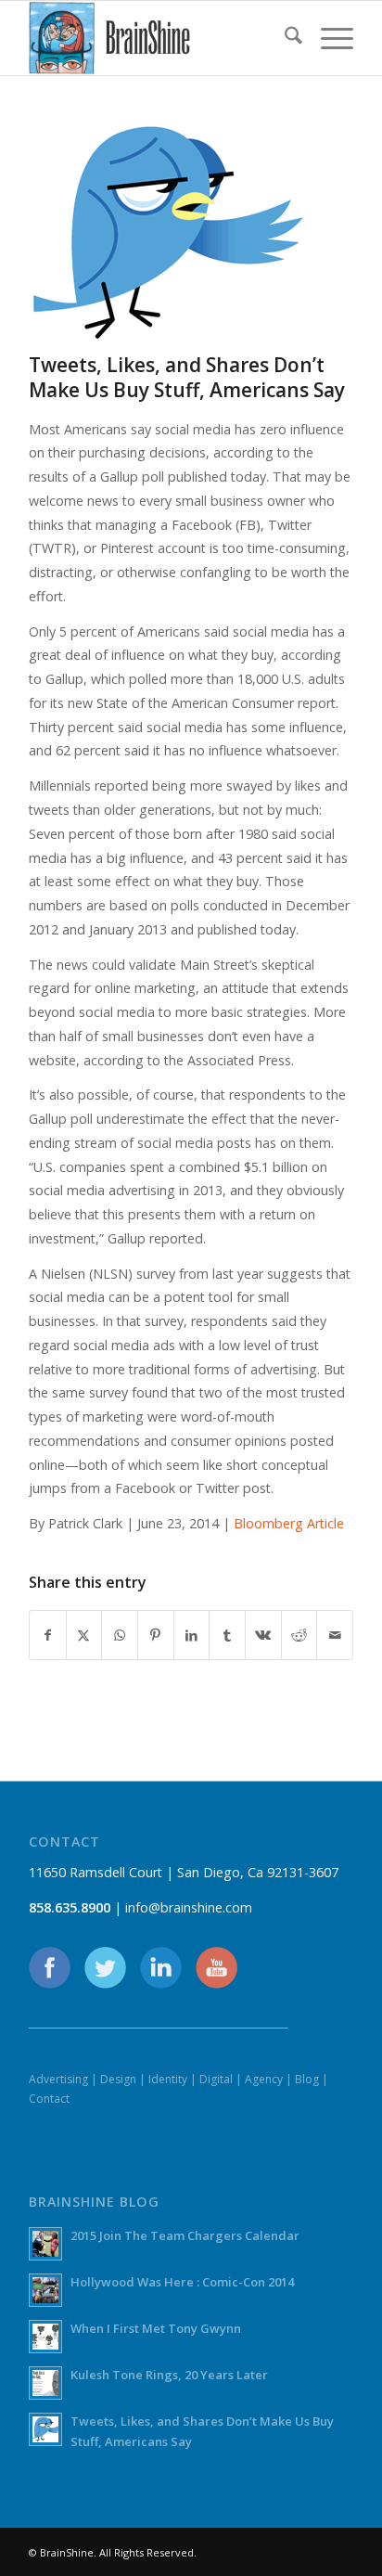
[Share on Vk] (263, 1635)
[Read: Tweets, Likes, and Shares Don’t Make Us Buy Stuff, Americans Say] (45, 2429)
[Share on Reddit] (299, 1635)
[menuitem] (284, 38)
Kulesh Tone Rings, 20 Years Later (169, 2375)
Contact (49, 2099)
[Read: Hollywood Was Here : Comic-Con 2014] (45, 2290)
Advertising (58, 2079)
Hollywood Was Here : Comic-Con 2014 (182, 2282)
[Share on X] (84, 1635)
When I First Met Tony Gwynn (156, 2328)
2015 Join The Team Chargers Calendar (185, 2235)
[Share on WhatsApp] (120, 1635)
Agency (264, 2079)
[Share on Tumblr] (227, 1635)
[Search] (284, 38)
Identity (168, 2079)
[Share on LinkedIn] (192, 1635)
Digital (216, 2079)
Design (118, 2079)
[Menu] (328, 38)
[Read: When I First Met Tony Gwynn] (45, 2337)
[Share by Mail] (335, 1635)
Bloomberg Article (289, 1523)
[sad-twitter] (168, 233)
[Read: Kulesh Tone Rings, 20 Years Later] (45, 2383)
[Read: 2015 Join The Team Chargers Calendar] (45, 2244)
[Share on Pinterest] (156, 1635)
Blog (307, 2079)
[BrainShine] (159, 38)
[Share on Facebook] (48, 1635)
